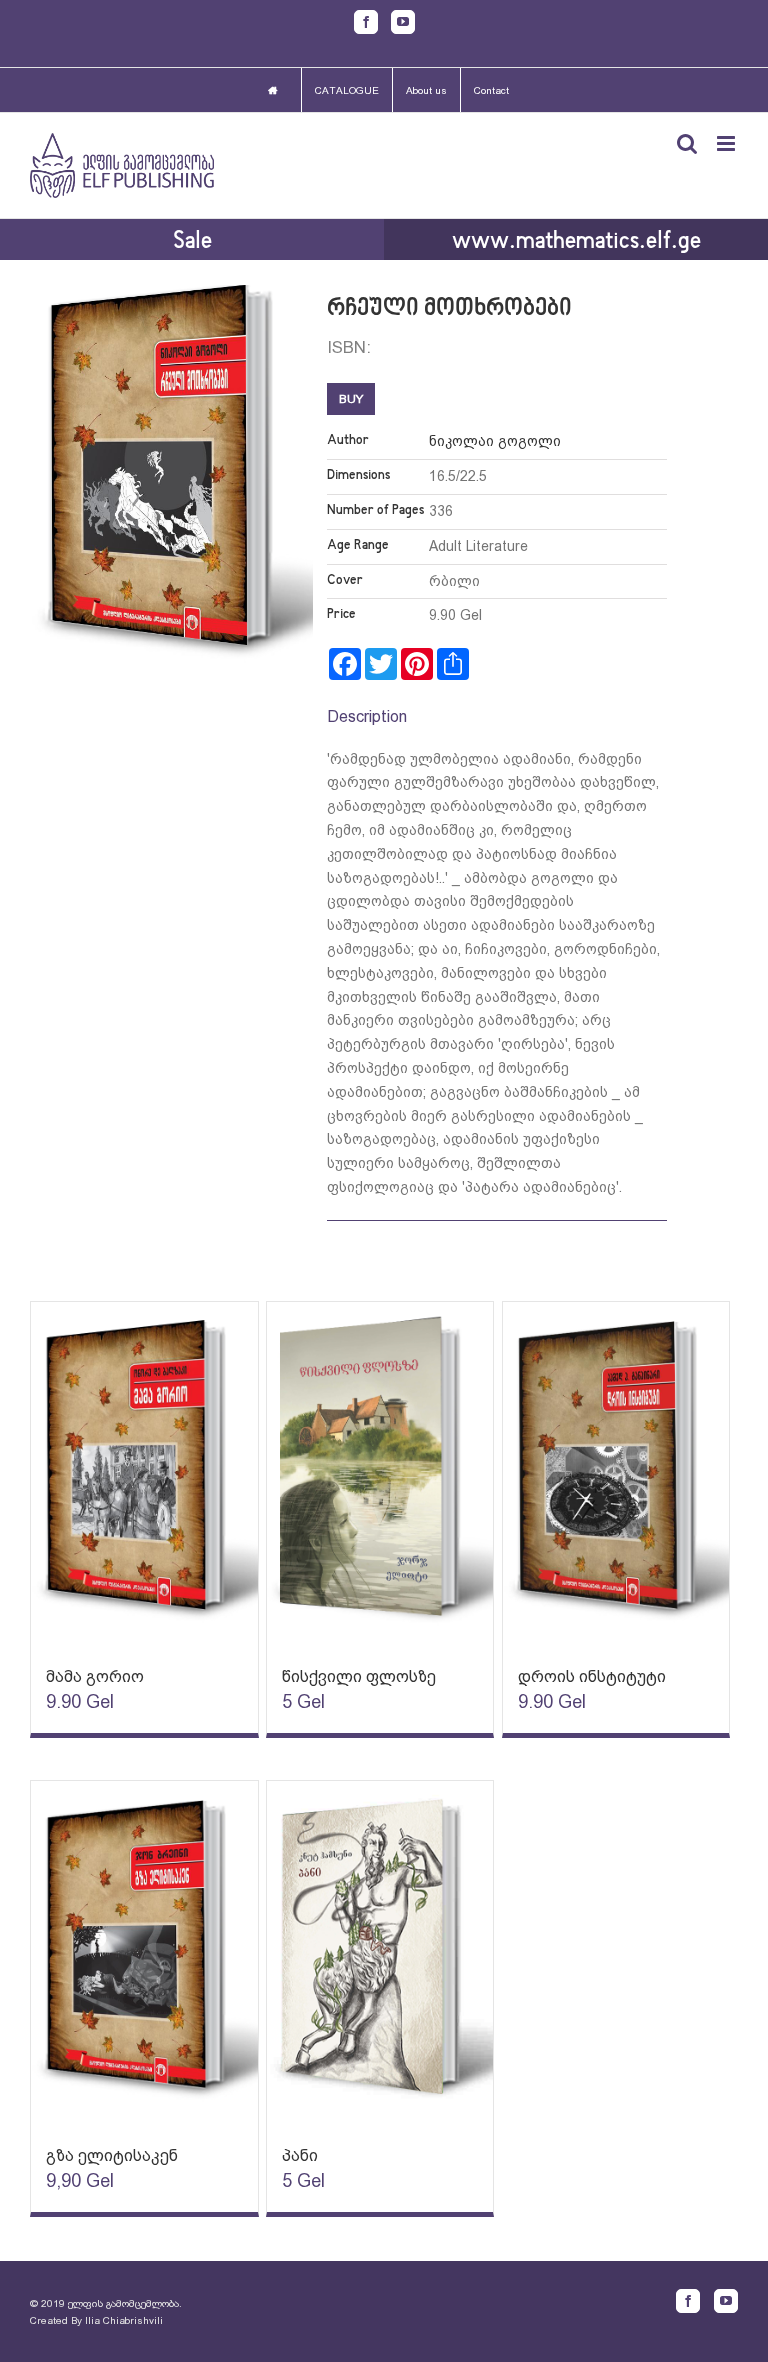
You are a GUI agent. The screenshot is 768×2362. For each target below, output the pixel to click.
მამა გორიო (95, 1676)
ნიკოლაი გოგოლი (495, 441)
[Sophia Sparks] (144, 1474)
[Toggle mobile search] (687, 143)
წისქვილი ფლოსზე (359, 1676)
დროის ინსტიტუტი (592, 1676)
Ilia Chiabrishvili (124, 2320)
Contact (491, 90)
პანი (300, 2155)
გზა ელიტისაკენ (112, 2155)
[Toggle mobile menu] (727, 143)
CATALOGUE (347, 90)
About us (426, 90)
